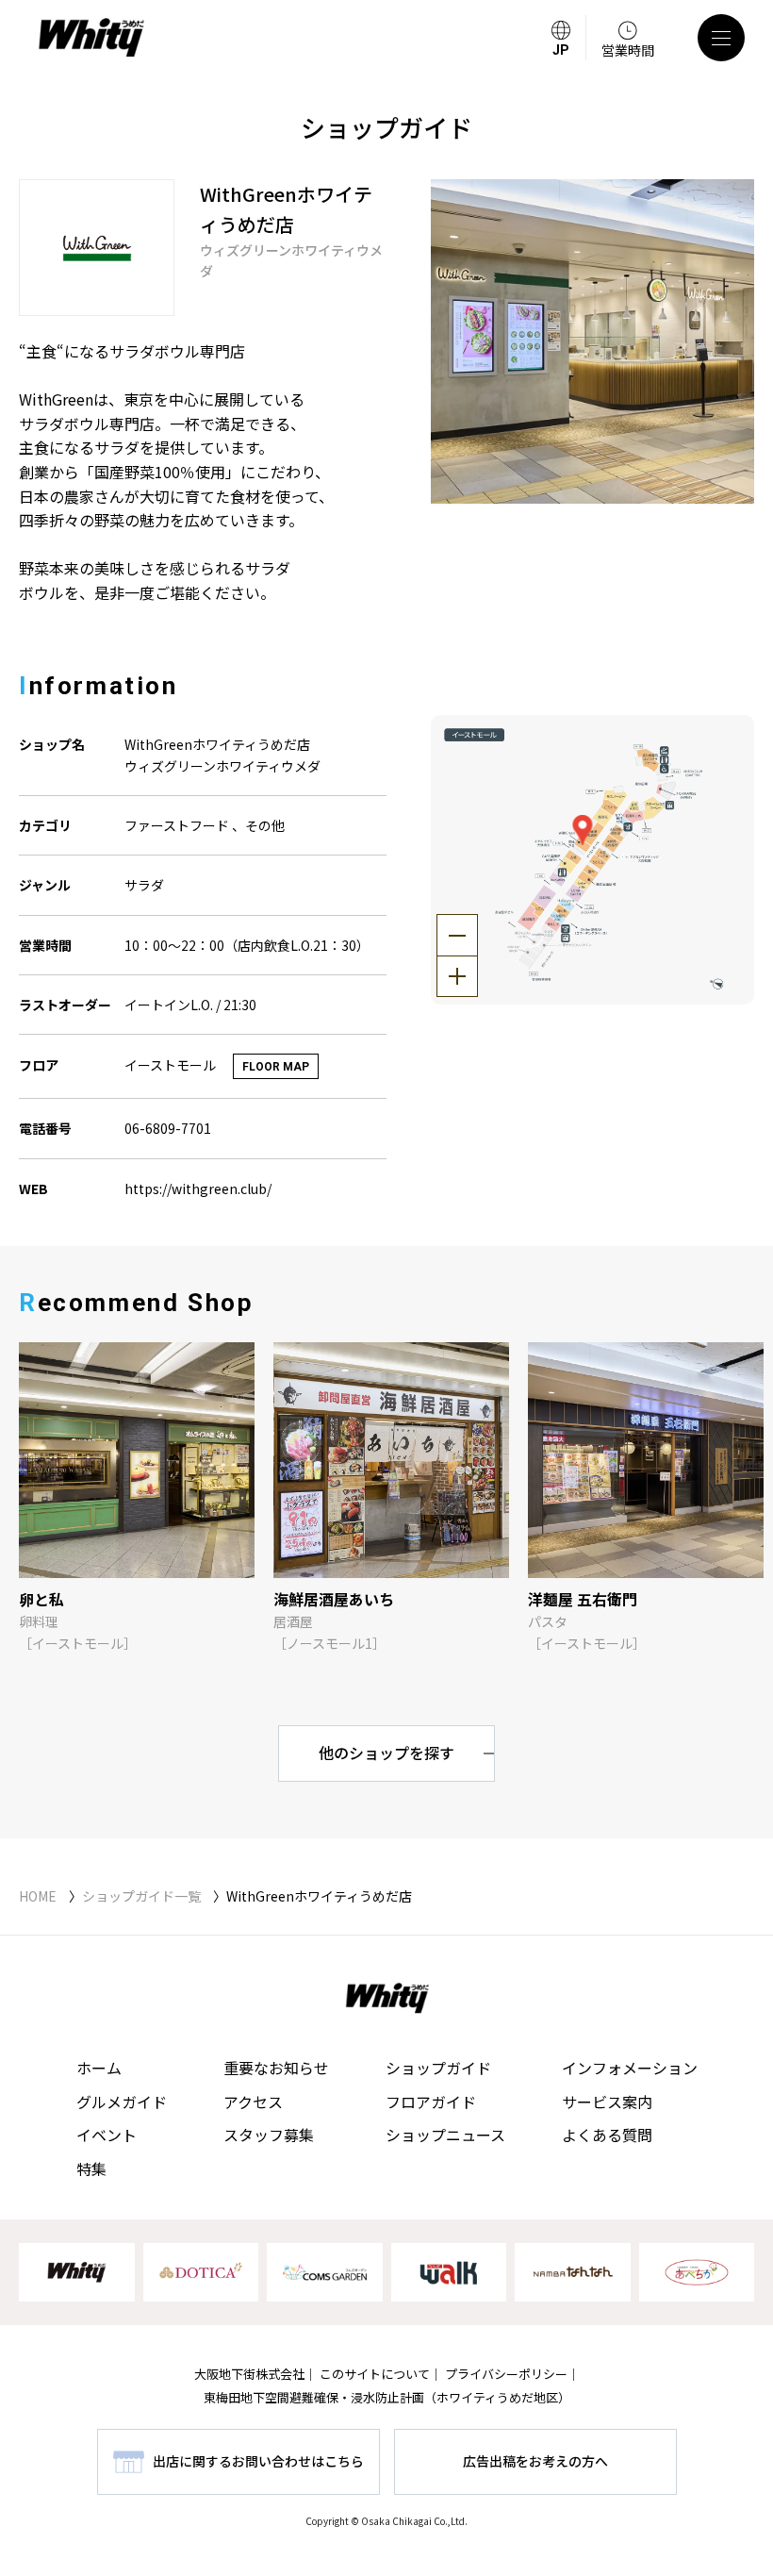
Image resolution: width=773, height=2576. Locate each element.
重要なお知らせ (276, 2068)
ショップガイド (438, 2068)
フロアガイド (431, 2102)
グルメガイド (122, 2102)
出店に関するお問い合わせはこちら (258, 2461)
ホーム (99, 2068)
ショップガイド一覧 (141, 1896)
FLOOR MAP (276, 1067)
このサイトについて (375, 2374)
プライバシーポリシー (506, 2374)
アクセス (253, 2102)
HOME (38, 1896)
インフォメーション (630, 2068)
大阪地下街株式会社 (249, 2374)
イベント (107, 2135)
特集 (91, 2169)
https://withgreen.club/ (198, 1188)
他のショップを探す (386, 1753)
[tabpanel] (593, 341)
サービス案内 (607, 2102)
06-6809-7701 (168, 1128)
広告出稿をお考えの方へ (535, 2461)
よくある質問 (607, 2135)
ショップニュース (445, 2135)
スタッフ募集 (269, 2135)
